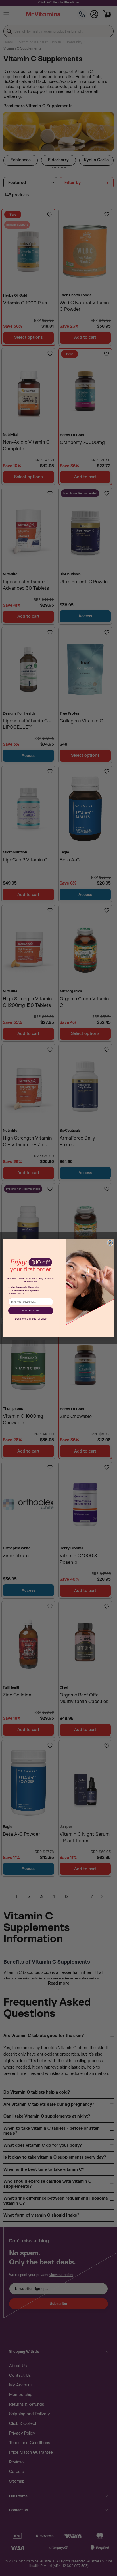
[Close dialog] (110, 1243)
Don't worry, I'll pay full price (31, 1319)
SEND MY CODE (31, 1310)
